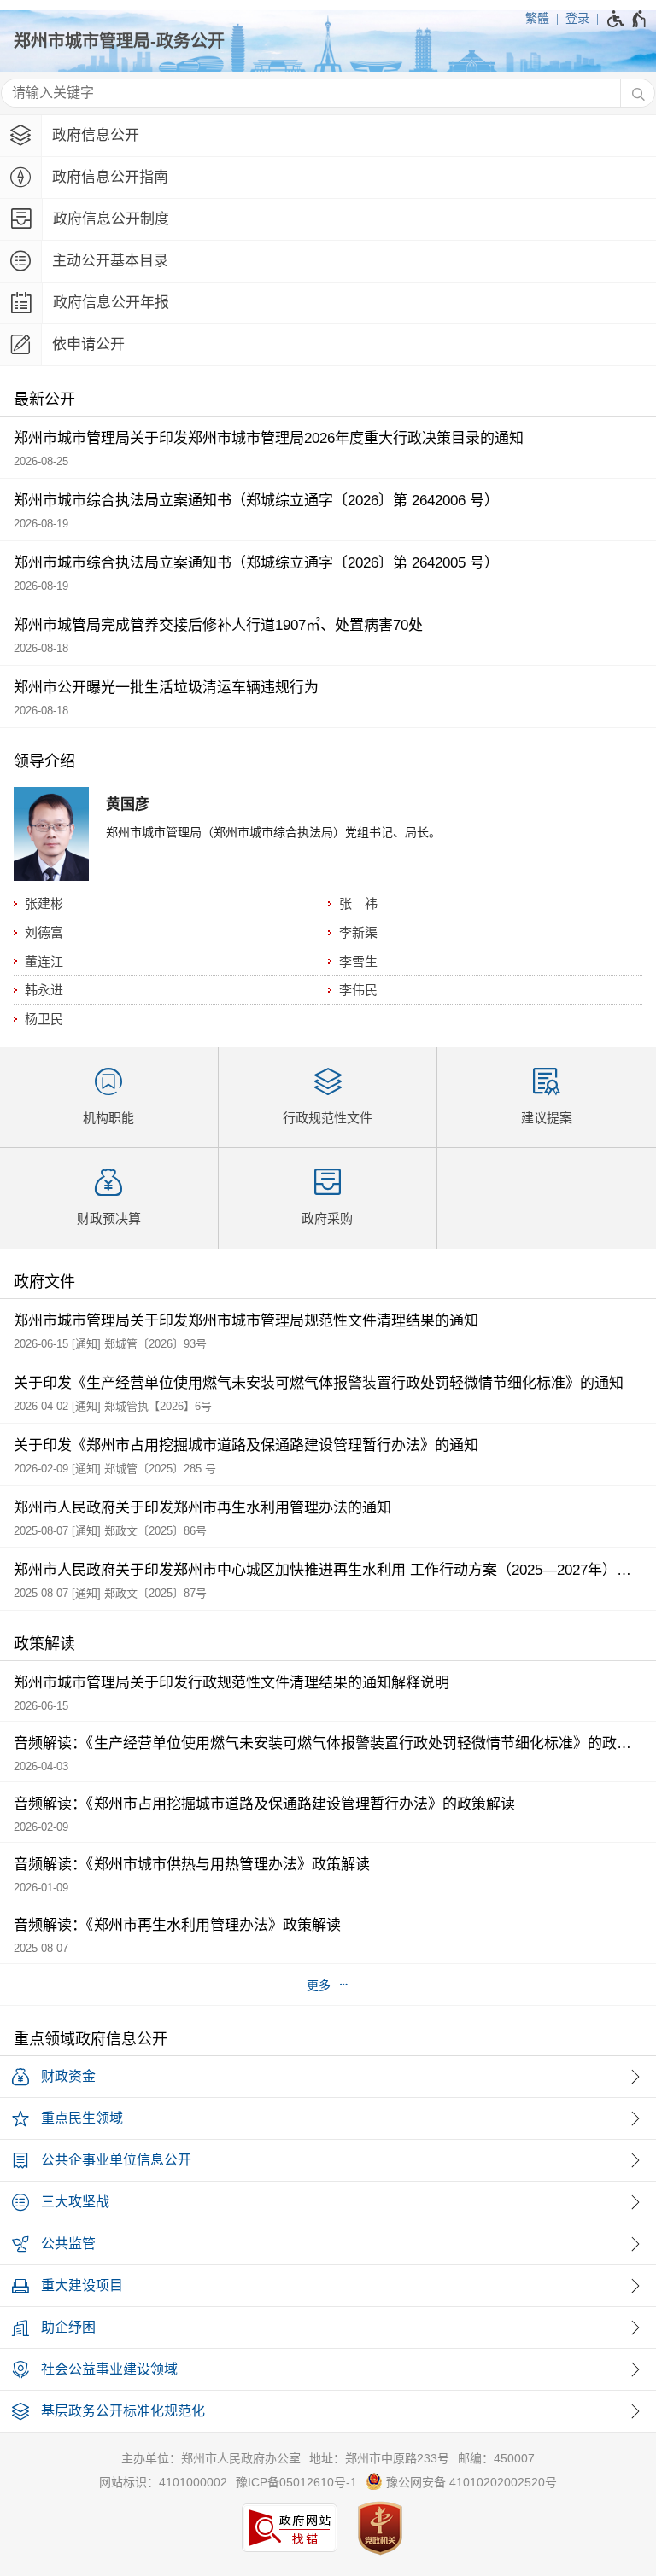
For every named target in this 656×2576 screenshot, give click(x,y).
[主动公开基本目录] (328, 262)
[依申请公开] (328, 345)
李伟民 (358, 990)
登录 (577, 18)
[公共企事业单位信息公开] (328, 2161)
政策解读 (44, 1644)
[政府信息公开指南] (328, 178)
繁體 (537, 18)
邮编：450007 (496, 2458)
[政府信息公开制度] (328, 220)
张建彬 (44, 903)
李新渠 (358, 932)
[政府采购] (328, 1198)
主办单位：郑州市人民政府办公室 (211, 2458)
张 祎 (358, 903)
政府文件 (44, 1282)
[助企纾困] (328, 2328)
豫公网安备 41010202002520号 (470, 2482)
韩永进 (44, 990)
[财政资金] (328, 2077)
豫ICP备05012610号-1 (296, 2482)
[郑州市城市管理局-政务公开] (328, 41)
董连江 (44, 962)
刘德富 (44, 932)
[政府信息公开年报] (328, 303)
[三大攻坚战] (328, 2203)
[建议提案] (547, 1098)
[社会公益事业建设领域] (328, 2370)
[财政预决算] (109, 1198)
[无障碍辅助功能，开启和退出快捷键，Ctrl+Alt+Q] (627, 19)
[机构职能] (109, 1098)
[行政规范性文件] (328, 1098)
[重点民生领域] (328, 2119)
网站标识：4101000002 (163, 2482)
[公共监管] (328, 2244)
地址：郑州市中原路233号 (379, 2458)
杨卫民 (44, 1019)
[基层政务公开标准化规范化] (328, 2412)
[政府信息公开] (328, 136)
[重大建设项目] (328, 2286)
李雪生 (358, 962)
